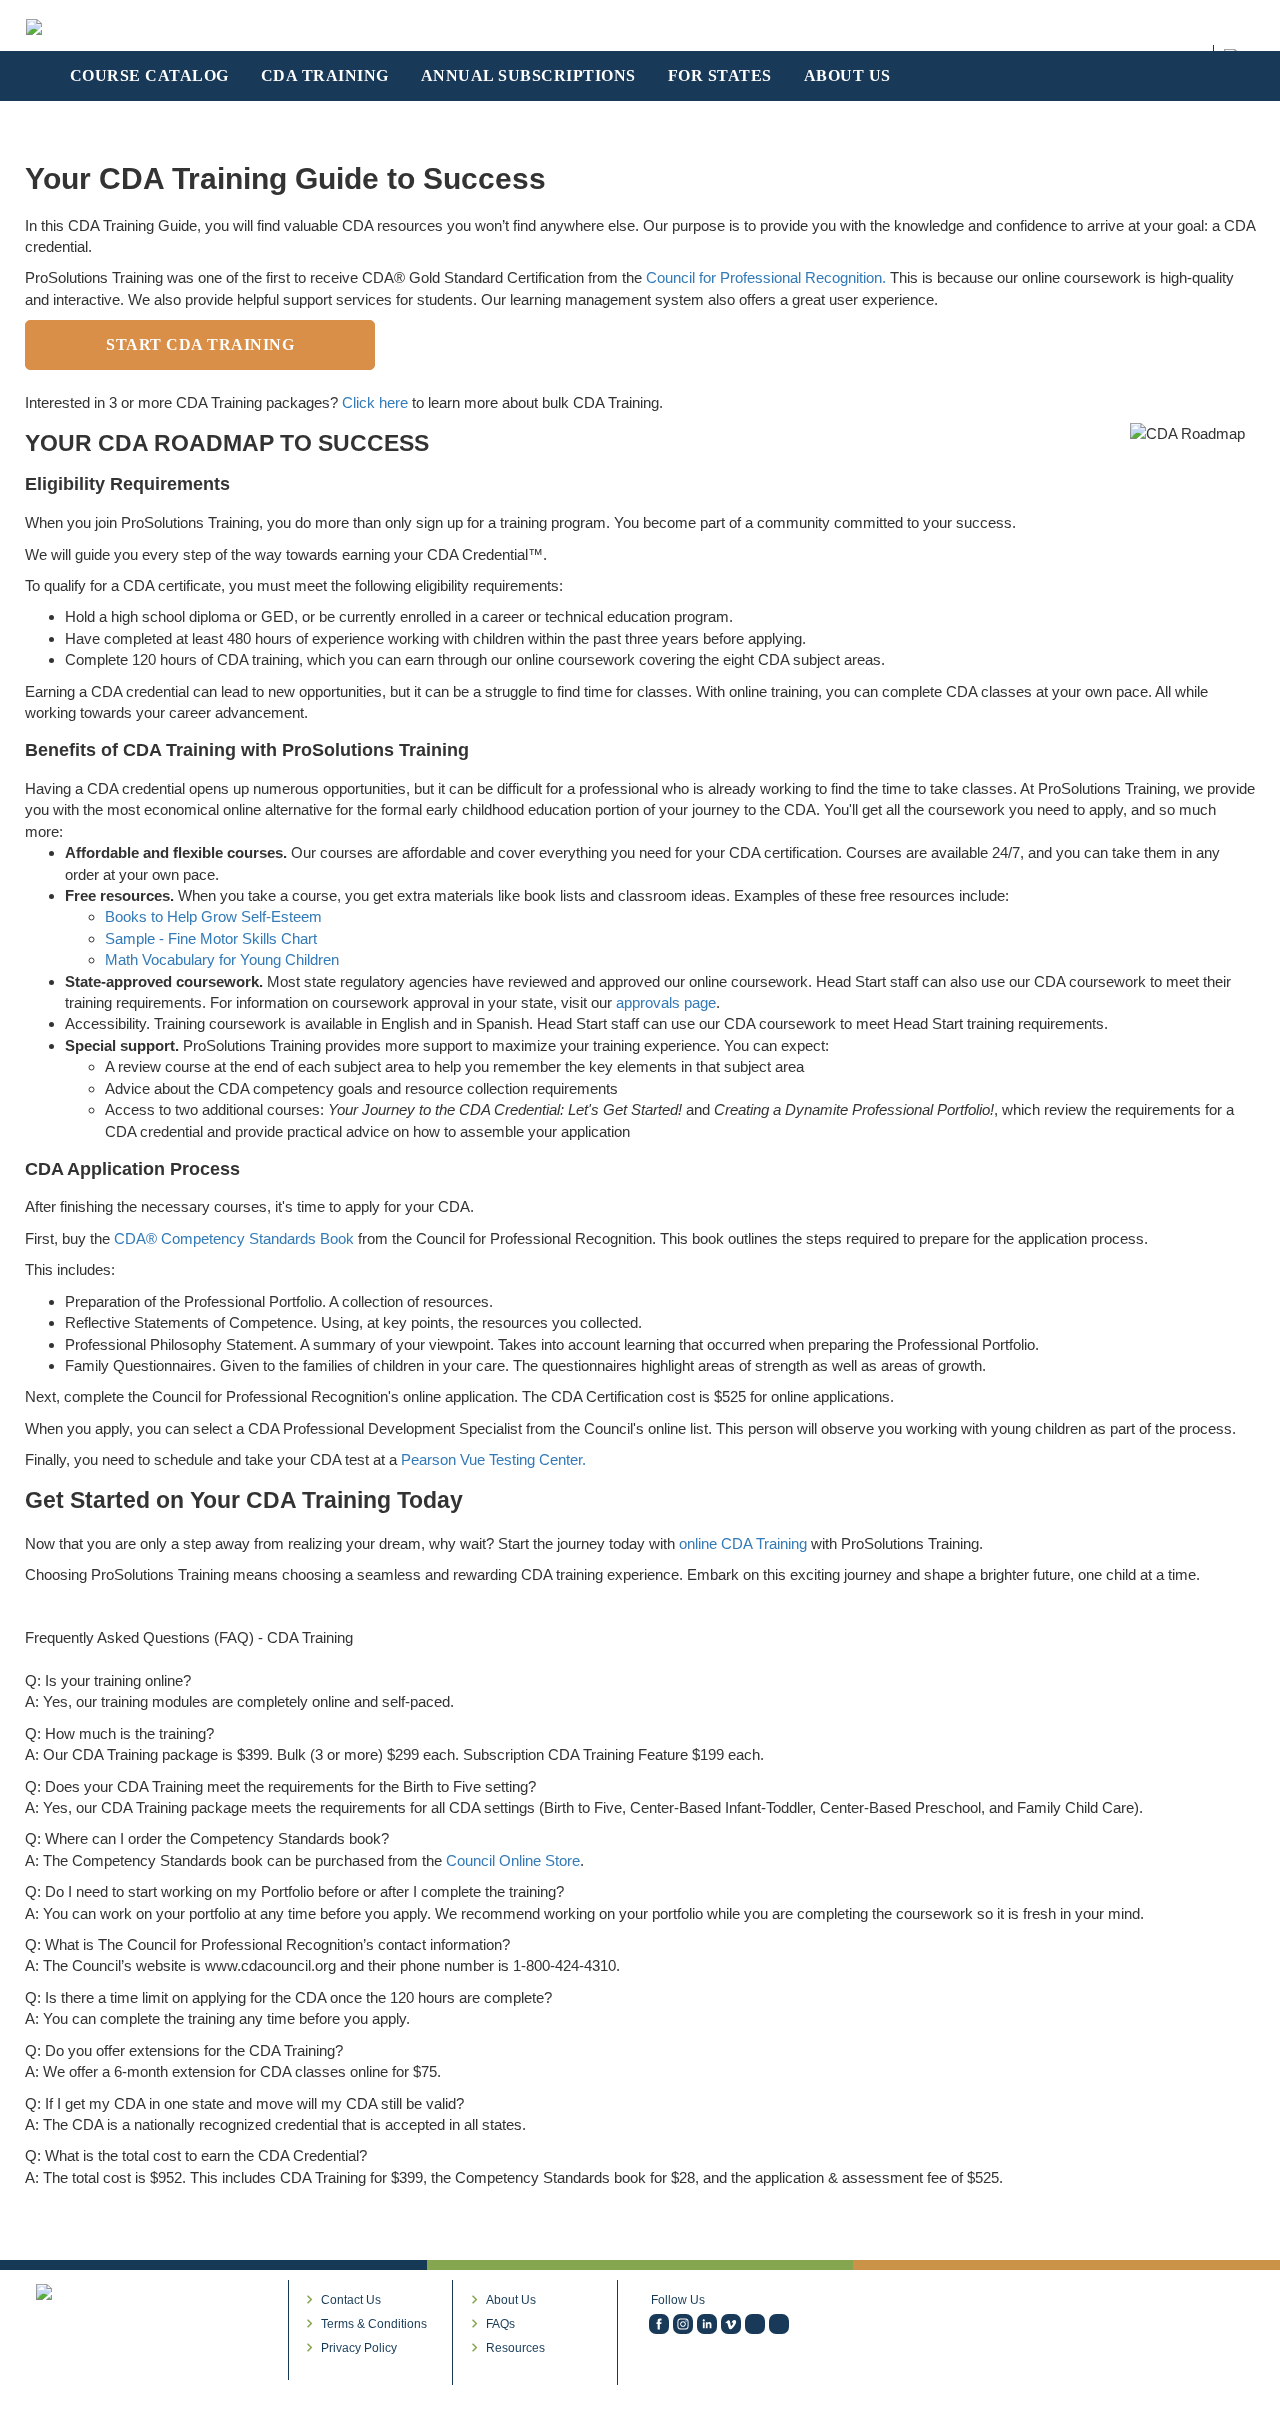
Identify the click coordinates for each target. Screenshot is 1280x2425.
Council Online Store (513, 1860)
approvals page (666, 1002)
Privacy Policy (359, 2348)
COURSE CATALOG (149, 75)
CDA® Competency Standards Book (234, 1238)
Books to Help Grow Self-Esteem (213, 916)
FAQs (500, 2324)
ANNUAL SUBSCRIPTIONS (528, 75)
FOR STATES (720, 75)
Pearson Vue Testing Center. (493, 1459)
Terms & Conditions (374, 2324)
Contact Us (351, 2300)
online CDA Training (743, 1543)
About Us (511, 2300)
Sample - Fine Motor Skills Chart (211, 938)
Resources (515, 2348)
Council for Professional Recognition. (766, 277)
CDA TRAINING (325, 75)
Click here (375, 402)
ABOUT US (847, 75)
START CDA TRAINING (200, 344)
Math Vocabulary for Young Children (222, 959)
